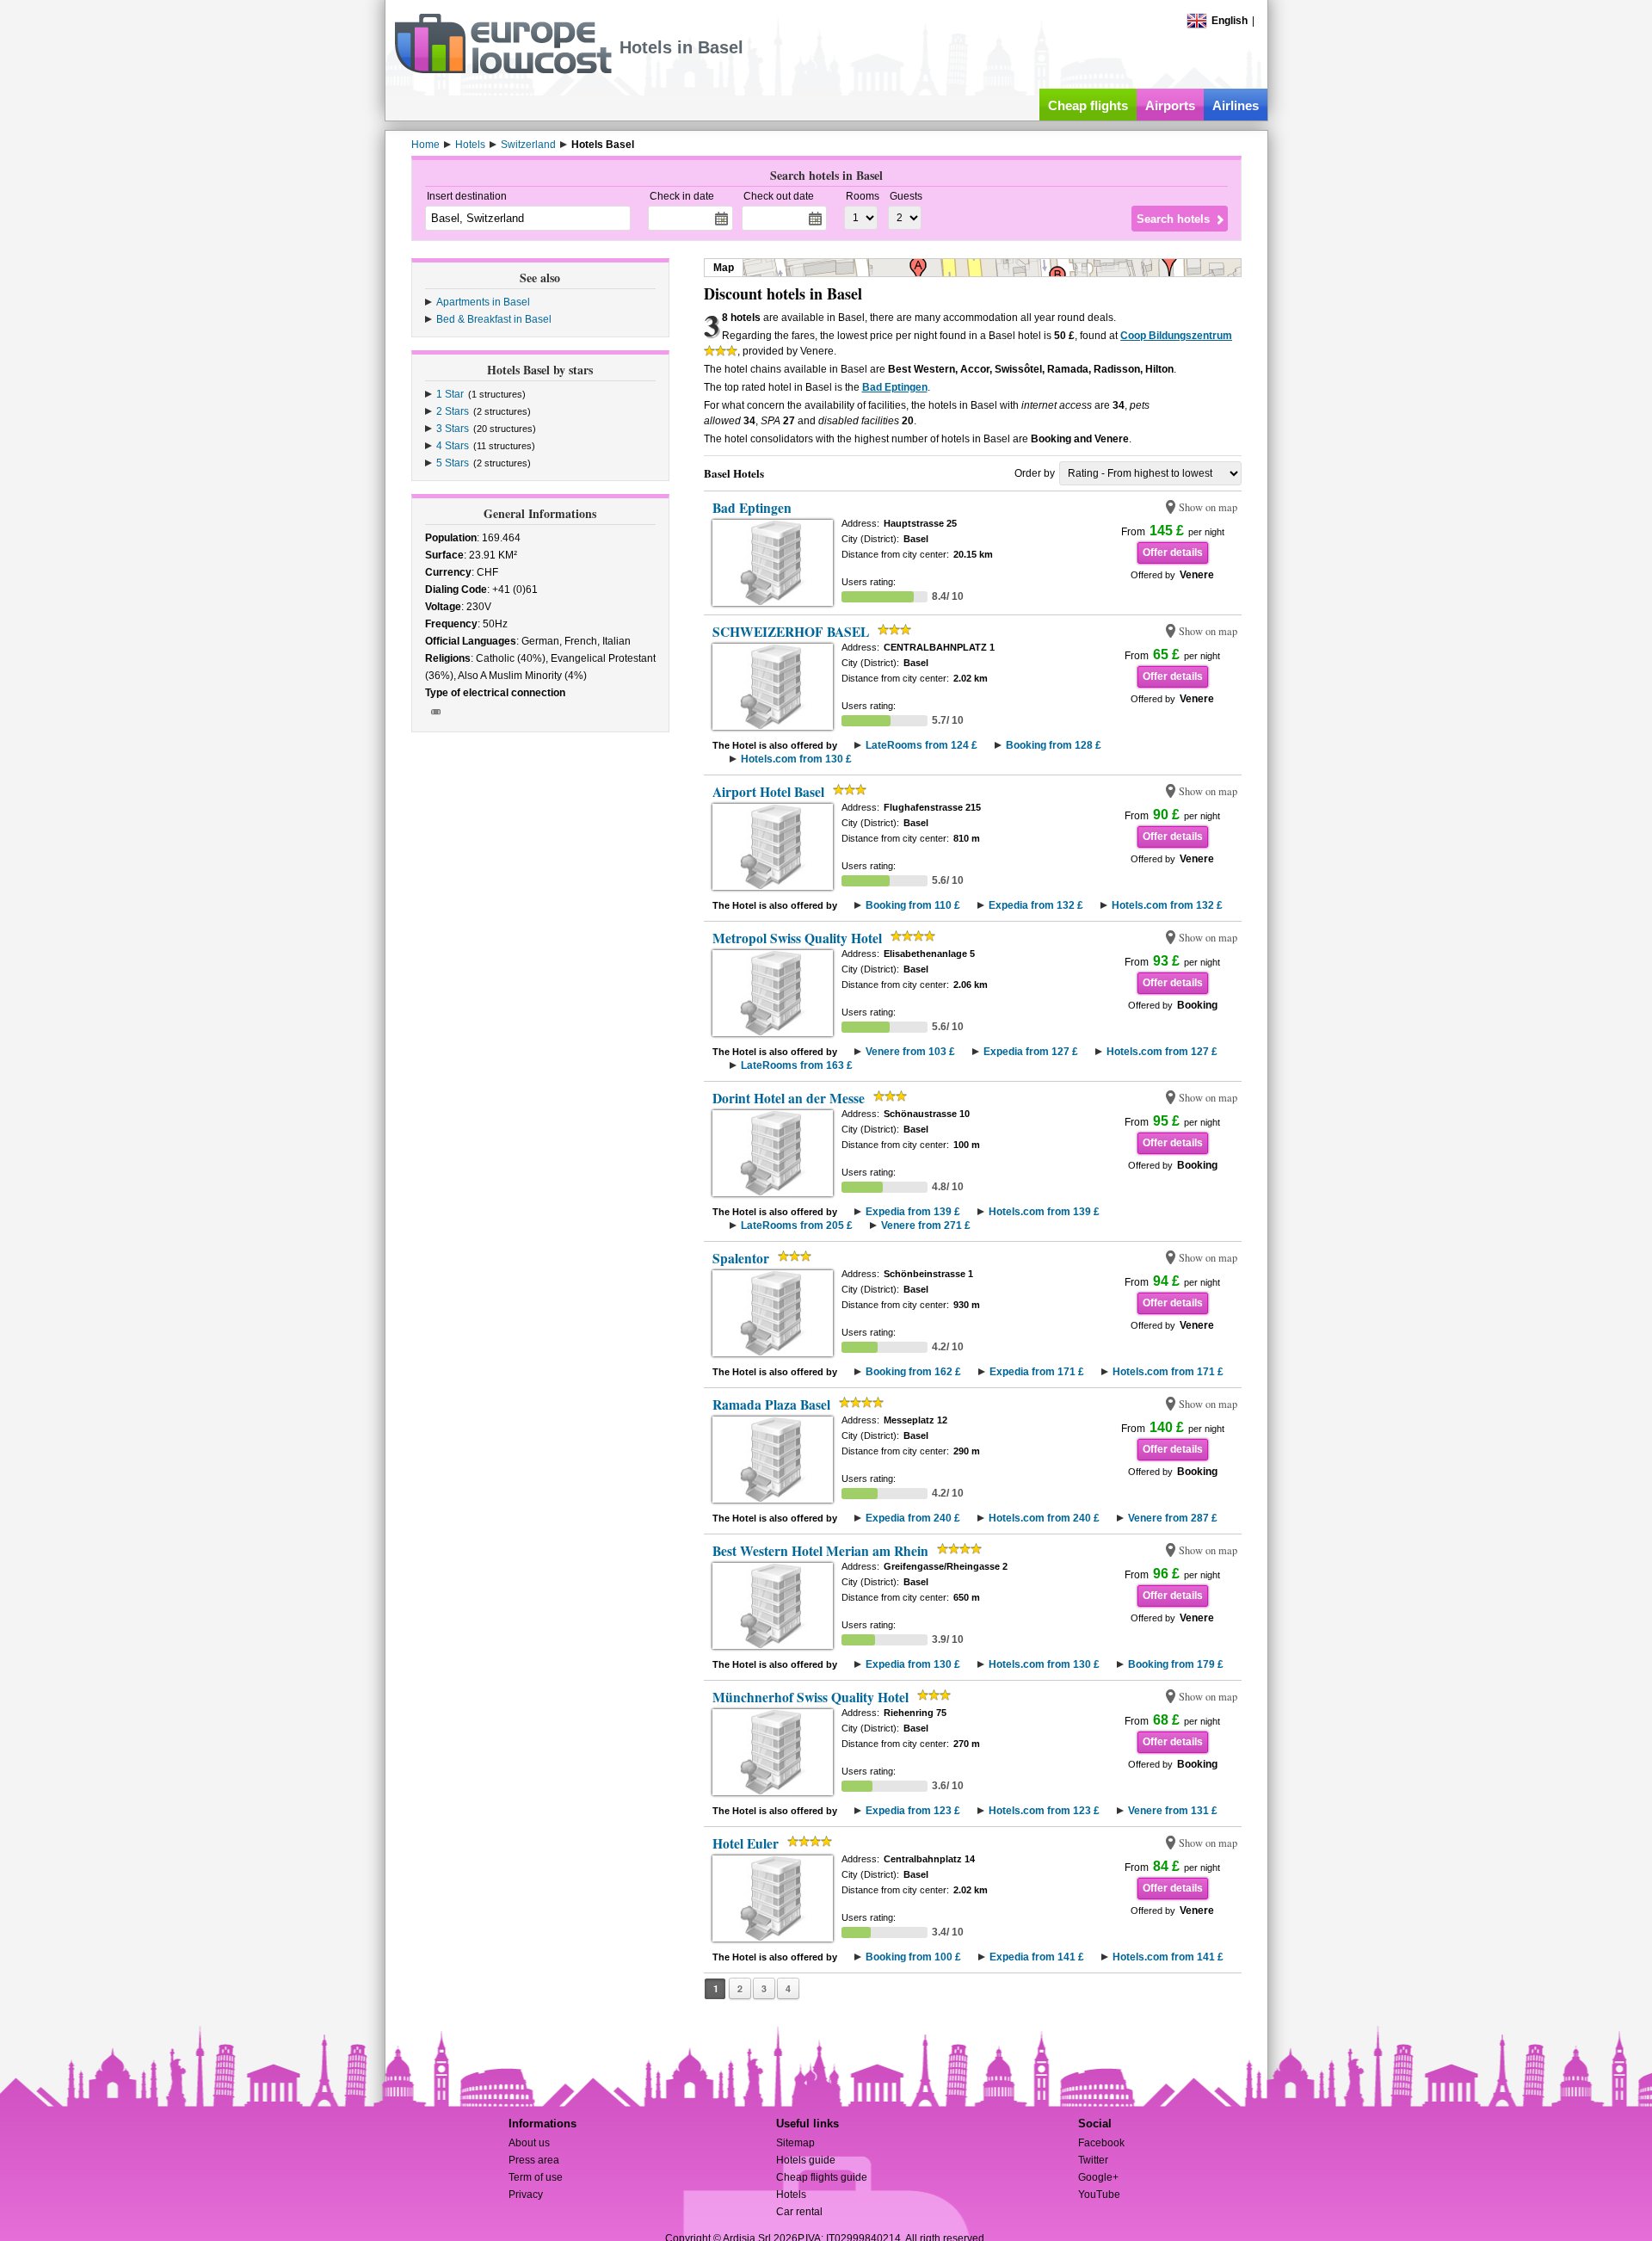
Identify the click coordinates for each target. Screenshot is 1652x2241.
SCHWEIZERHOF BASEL (791, 632)
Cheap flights (1088, 105)
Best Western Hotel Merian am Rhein (820, 1551)
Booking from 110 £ (913, 905)
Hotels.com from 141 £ (1168, 1957)
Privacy (526, 2195)
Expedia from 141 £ (1037, 1957)
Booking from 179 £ (1176, 1664)
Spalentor (741, 1258)
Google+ (1098, 2177)
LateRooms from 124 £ (922, 745)
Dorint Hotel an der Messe (789, 1098)
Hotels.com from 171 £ (1168, 1372)
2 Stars (453, 411)
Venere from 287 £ (1173, 1518)
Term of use (536, 2177)
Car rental (799, 2212)
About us (529, 2143)
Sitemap (795, 2143)
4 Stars (453, 446)
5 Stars (453, 463)
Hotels (791, 2195)
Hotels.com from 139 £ (1044, 1212)
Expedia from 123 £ (913, 1811)
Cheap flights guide (822, 2177)
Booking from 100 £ (913, 1957)
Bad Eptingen (895, 387)
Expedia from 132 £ (1036, 905)
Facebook (1101, 2143)
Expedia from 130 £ (913, 1664)
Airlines (1236, 105)
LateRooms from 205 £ (797, 1225)
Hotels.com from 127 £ (1162, 1052)
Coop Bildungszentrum (1176, 336)
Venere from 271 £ (926, 1225)
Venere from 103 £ (910, 1052)
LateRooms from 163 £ (797, 1065)
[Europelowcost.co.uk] (503, 71)
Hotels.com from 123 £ (1044, 1811)
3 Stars (453, 429)
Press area (534, 2160)
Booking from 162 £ (913, 1372)
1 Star (450, 394)
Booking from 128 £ (1054, 745)
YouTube (1099, 2195)
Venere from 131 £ (1173, 1811)
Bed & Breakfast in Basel (494, 319)
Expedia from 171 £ (1037, 1372)
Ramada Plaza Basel (771, 1404)
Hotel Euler (746, 1843)
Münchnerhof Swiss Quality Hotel (811, 1697)
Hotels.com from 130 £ (796, 759)
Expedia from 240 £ (913, 1518)
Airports (1170, 105)
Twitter (1093, 2160)
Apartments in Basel (483, 302)
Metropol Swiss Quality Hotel (797, 938)
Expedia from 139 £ (913, 1212)
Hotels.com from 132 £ (1167, 905)
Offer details (1173, 553)
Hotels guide (806, 2160)
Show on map (1208, 507)
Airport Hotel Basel (768, 792)
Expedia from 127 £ (1031, 1052)
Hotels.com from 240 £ (1044, 1518)
